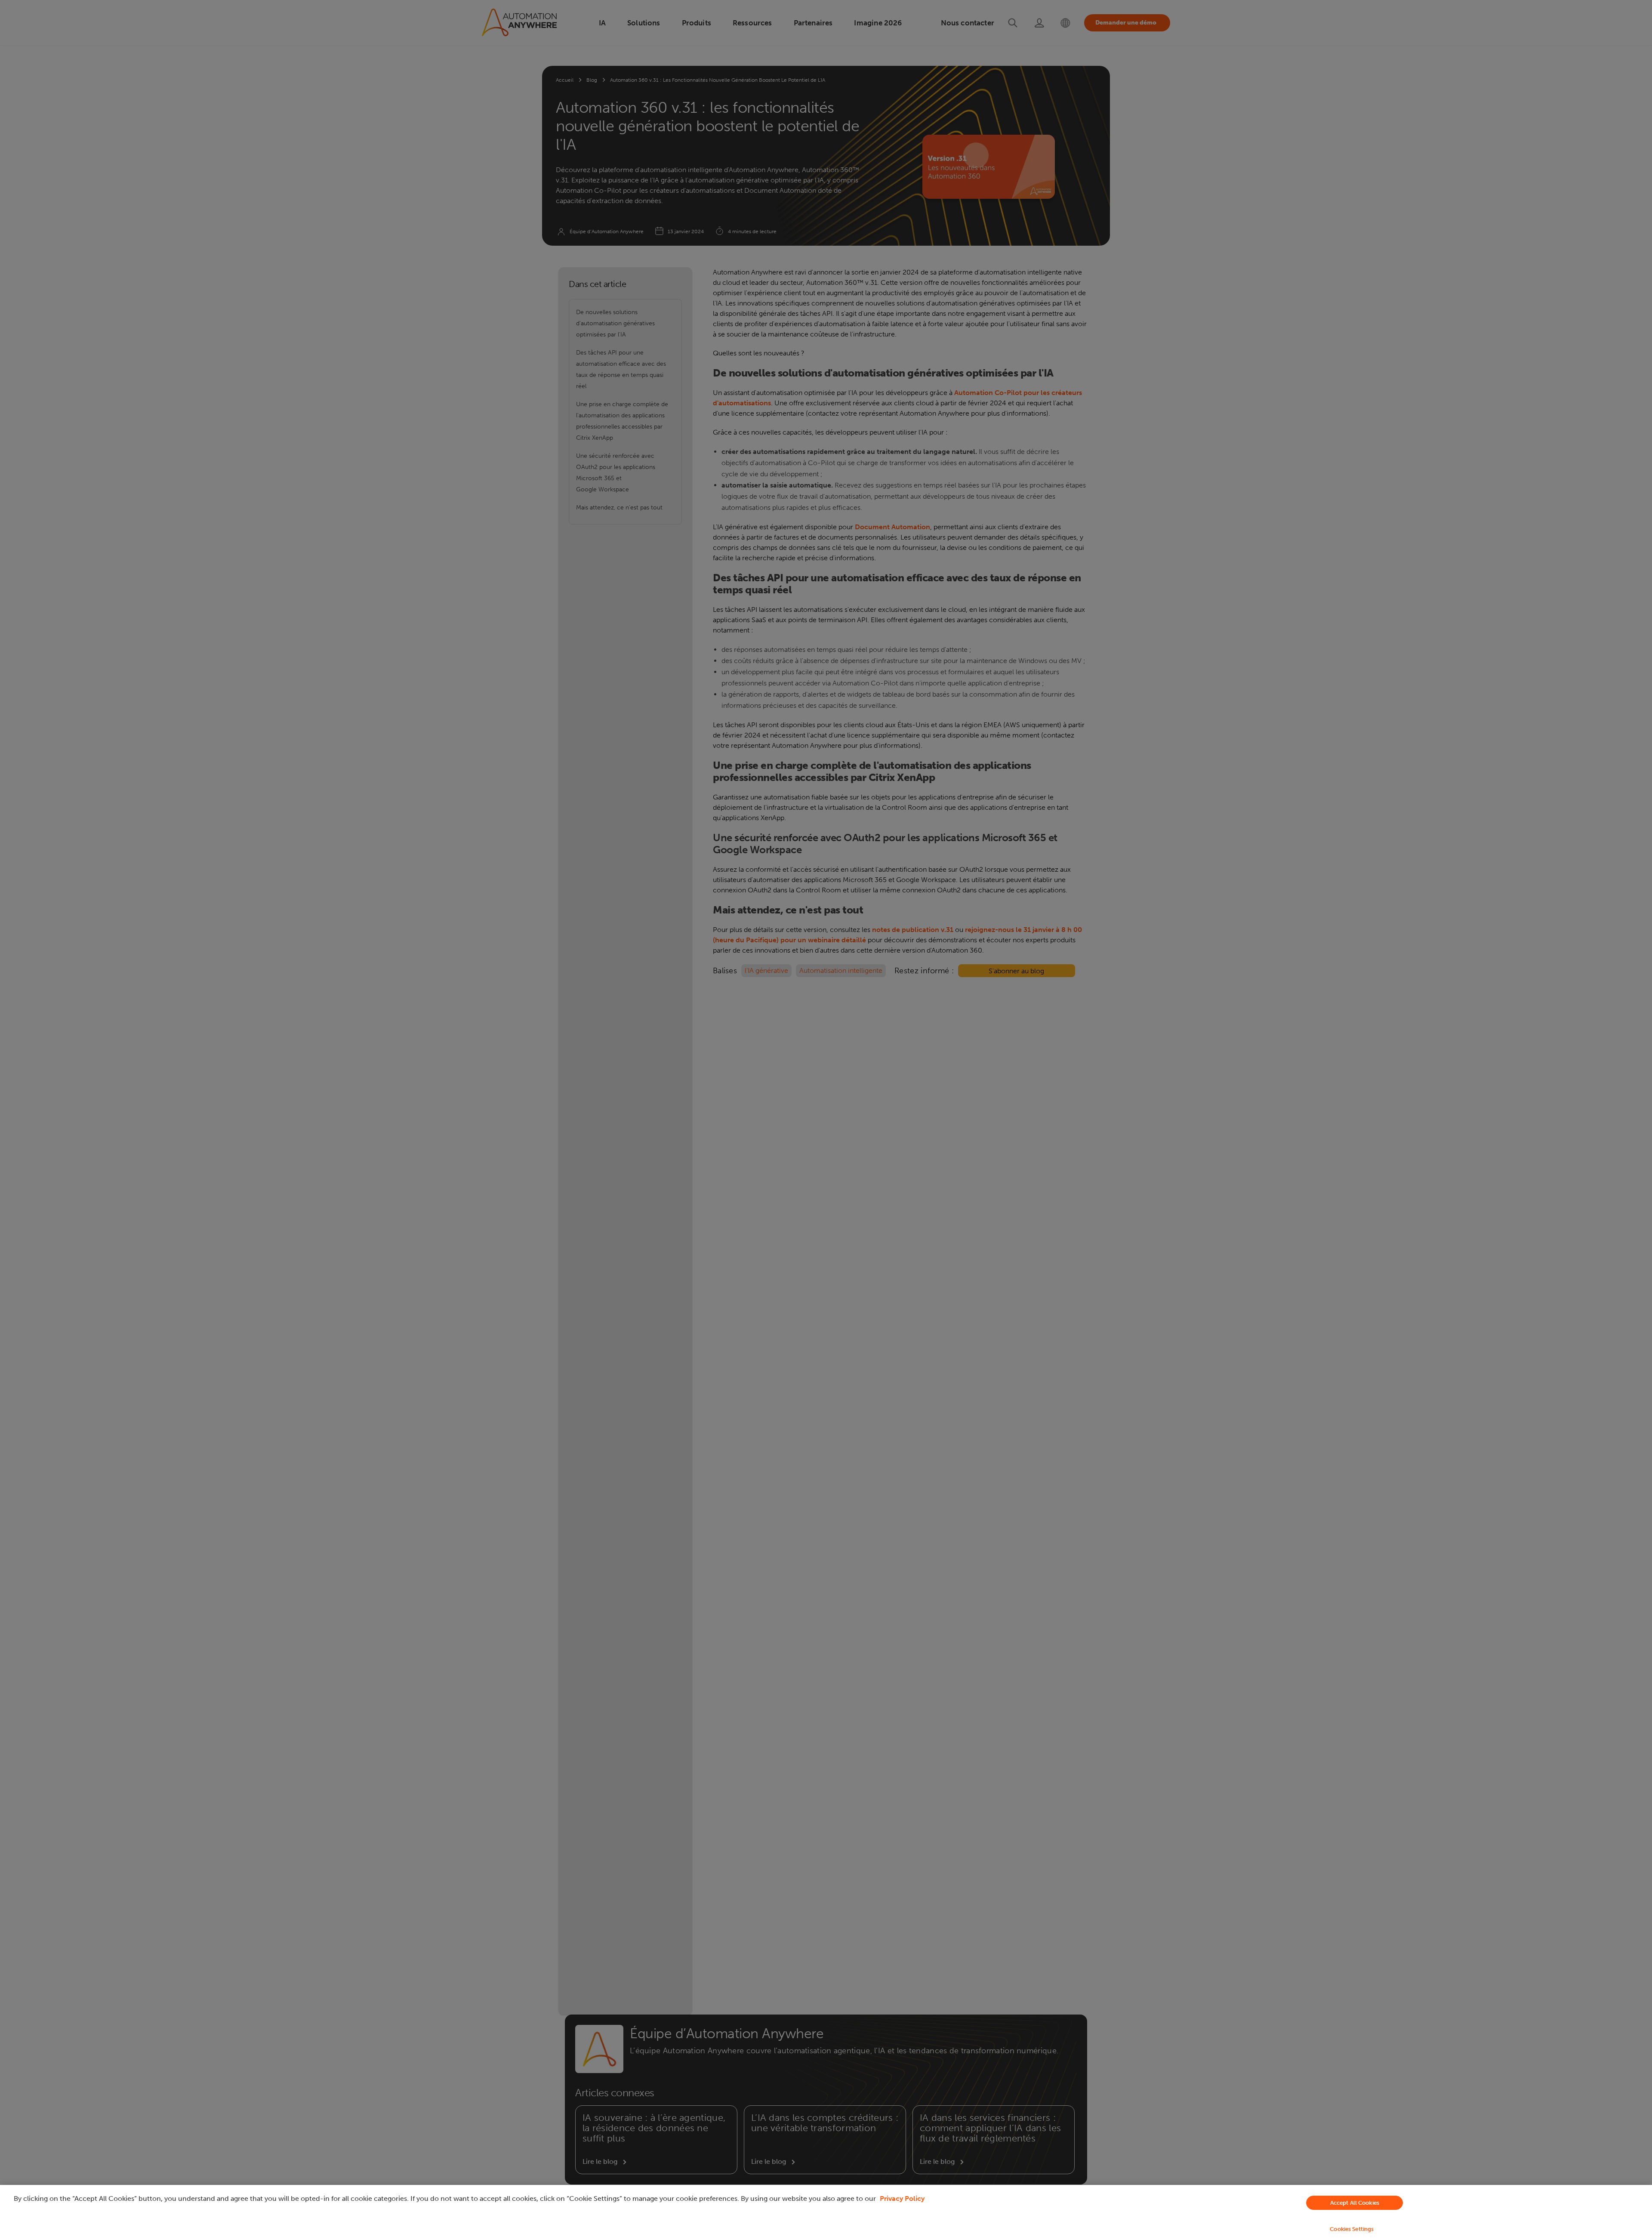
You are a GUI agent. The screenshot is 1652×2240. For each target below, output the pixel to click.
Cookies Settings (1352, 2229)
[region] (826, 2212)
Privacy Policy (902, 2198)
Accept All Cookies (1355, 2203)
